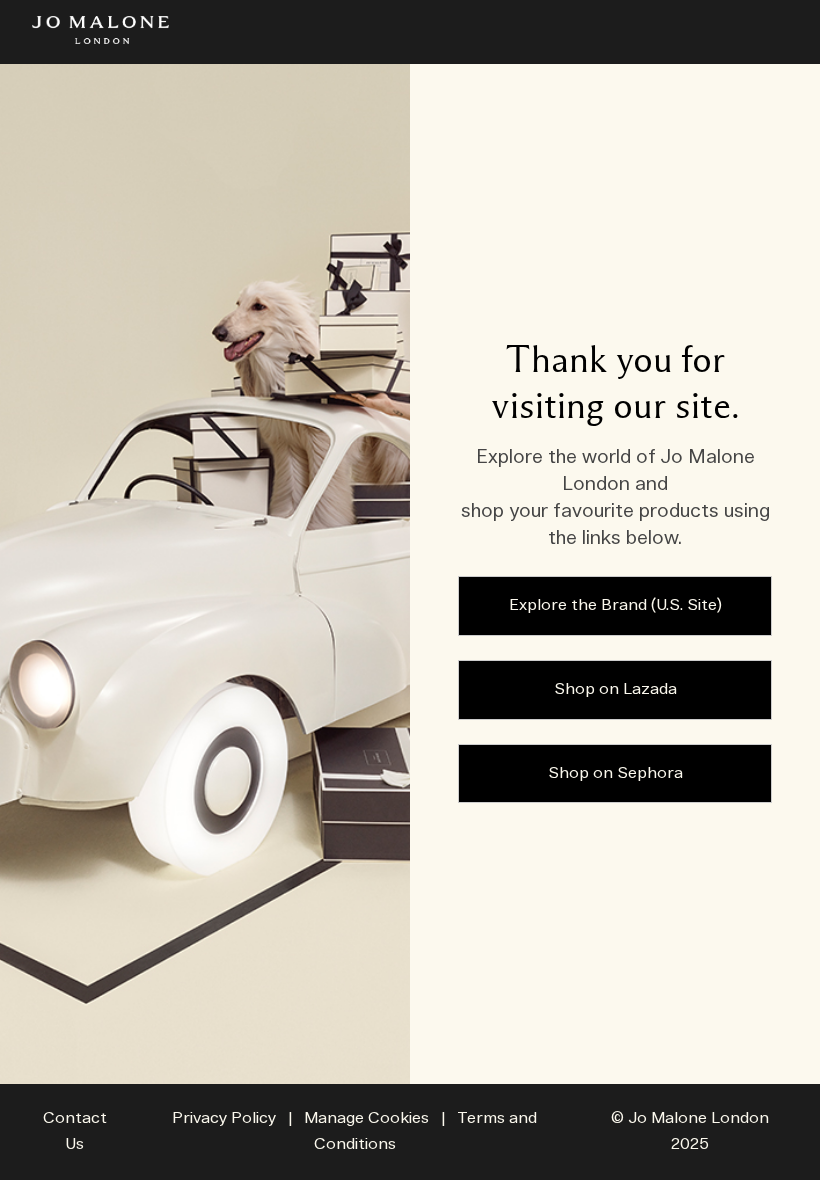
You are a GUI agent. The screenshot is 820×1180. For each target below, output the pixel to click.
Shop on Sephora (615, 773)
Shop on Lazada (615, 689)
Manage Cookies (366, 1118)
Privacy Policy (224, 1118)
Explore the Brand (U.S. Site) (615, 605)
